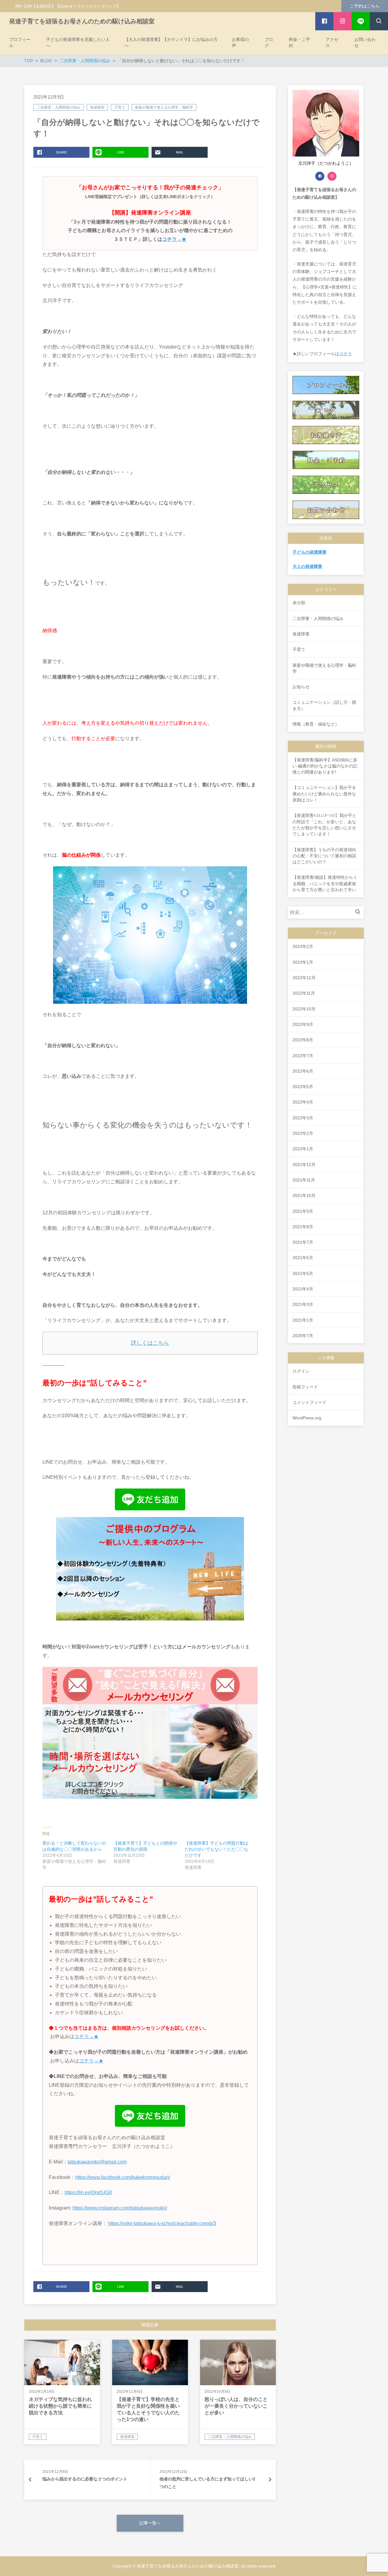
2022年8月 (303, 1040)
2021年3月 (303, 1304)
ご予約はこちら (365, 6)
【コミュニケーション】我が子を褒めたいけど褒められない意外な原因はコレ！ (324, 794)
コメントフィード (309, 1402)
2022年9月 (303, 1024)
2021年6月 (303, 1258)
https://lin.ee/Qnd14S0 (88, 2192)
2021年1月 (303, 1320)
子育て (120, 107)
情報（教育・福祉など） (316, 724)
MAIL (180, 152)
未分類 (299, 603)
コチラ (346, 354)
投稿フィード (305, 1387)
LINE (121, 152)
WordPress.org (307, 1418)
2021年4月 (303, 1289)
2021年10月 (304, 1195)
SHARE (61, 152)
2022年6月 (303, 1071)
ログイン (301, 1371)
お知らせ (301, 687)
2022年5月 (303, 1087)
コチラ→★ (174, 239)
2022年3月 (303, 1118)
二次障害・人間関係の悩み (59, 107)
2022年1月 (303, 1149)
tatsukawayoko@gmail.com (97, 2162)
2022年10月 (304, 1009)
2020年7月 (303, 1336)
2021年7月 (303, 1242)
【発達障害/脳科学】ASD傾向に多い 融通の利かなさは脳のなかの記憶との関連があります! (325, 766)
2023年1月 (303, 962)
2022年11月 (304, 993)
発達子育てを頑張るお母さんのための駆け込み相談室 (82, 21)
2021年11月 (304, 1180)
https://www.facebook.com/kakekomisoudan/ (123, 2177)
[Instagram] (332, 176)
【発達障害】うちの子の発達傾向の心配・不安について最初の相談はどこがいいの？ (324, 856)
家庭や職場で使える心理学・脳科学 (164, 107)
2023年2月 (303, 946)
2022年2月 (303, 1133)
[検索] (359, 912)
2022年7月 (303, 1056)
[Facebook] (320, 176)
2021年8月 (303, 1227)
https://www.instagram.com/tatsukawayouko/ (120, 2208)
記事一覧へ (150, 2523)
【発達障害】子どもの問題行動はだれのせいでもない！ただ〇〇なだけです (216, 1849)
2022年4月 (303, 1102)
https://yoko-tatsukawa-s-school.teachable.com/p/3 (162, 2223)
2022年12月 (304, 978)
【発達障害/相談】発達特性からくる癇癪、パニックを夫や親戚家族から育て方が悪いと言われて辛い (325, 883)
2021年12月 (304, 1165)
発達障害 (97, 107)
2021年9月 (303, 1211)
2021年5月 (303, 1273)
